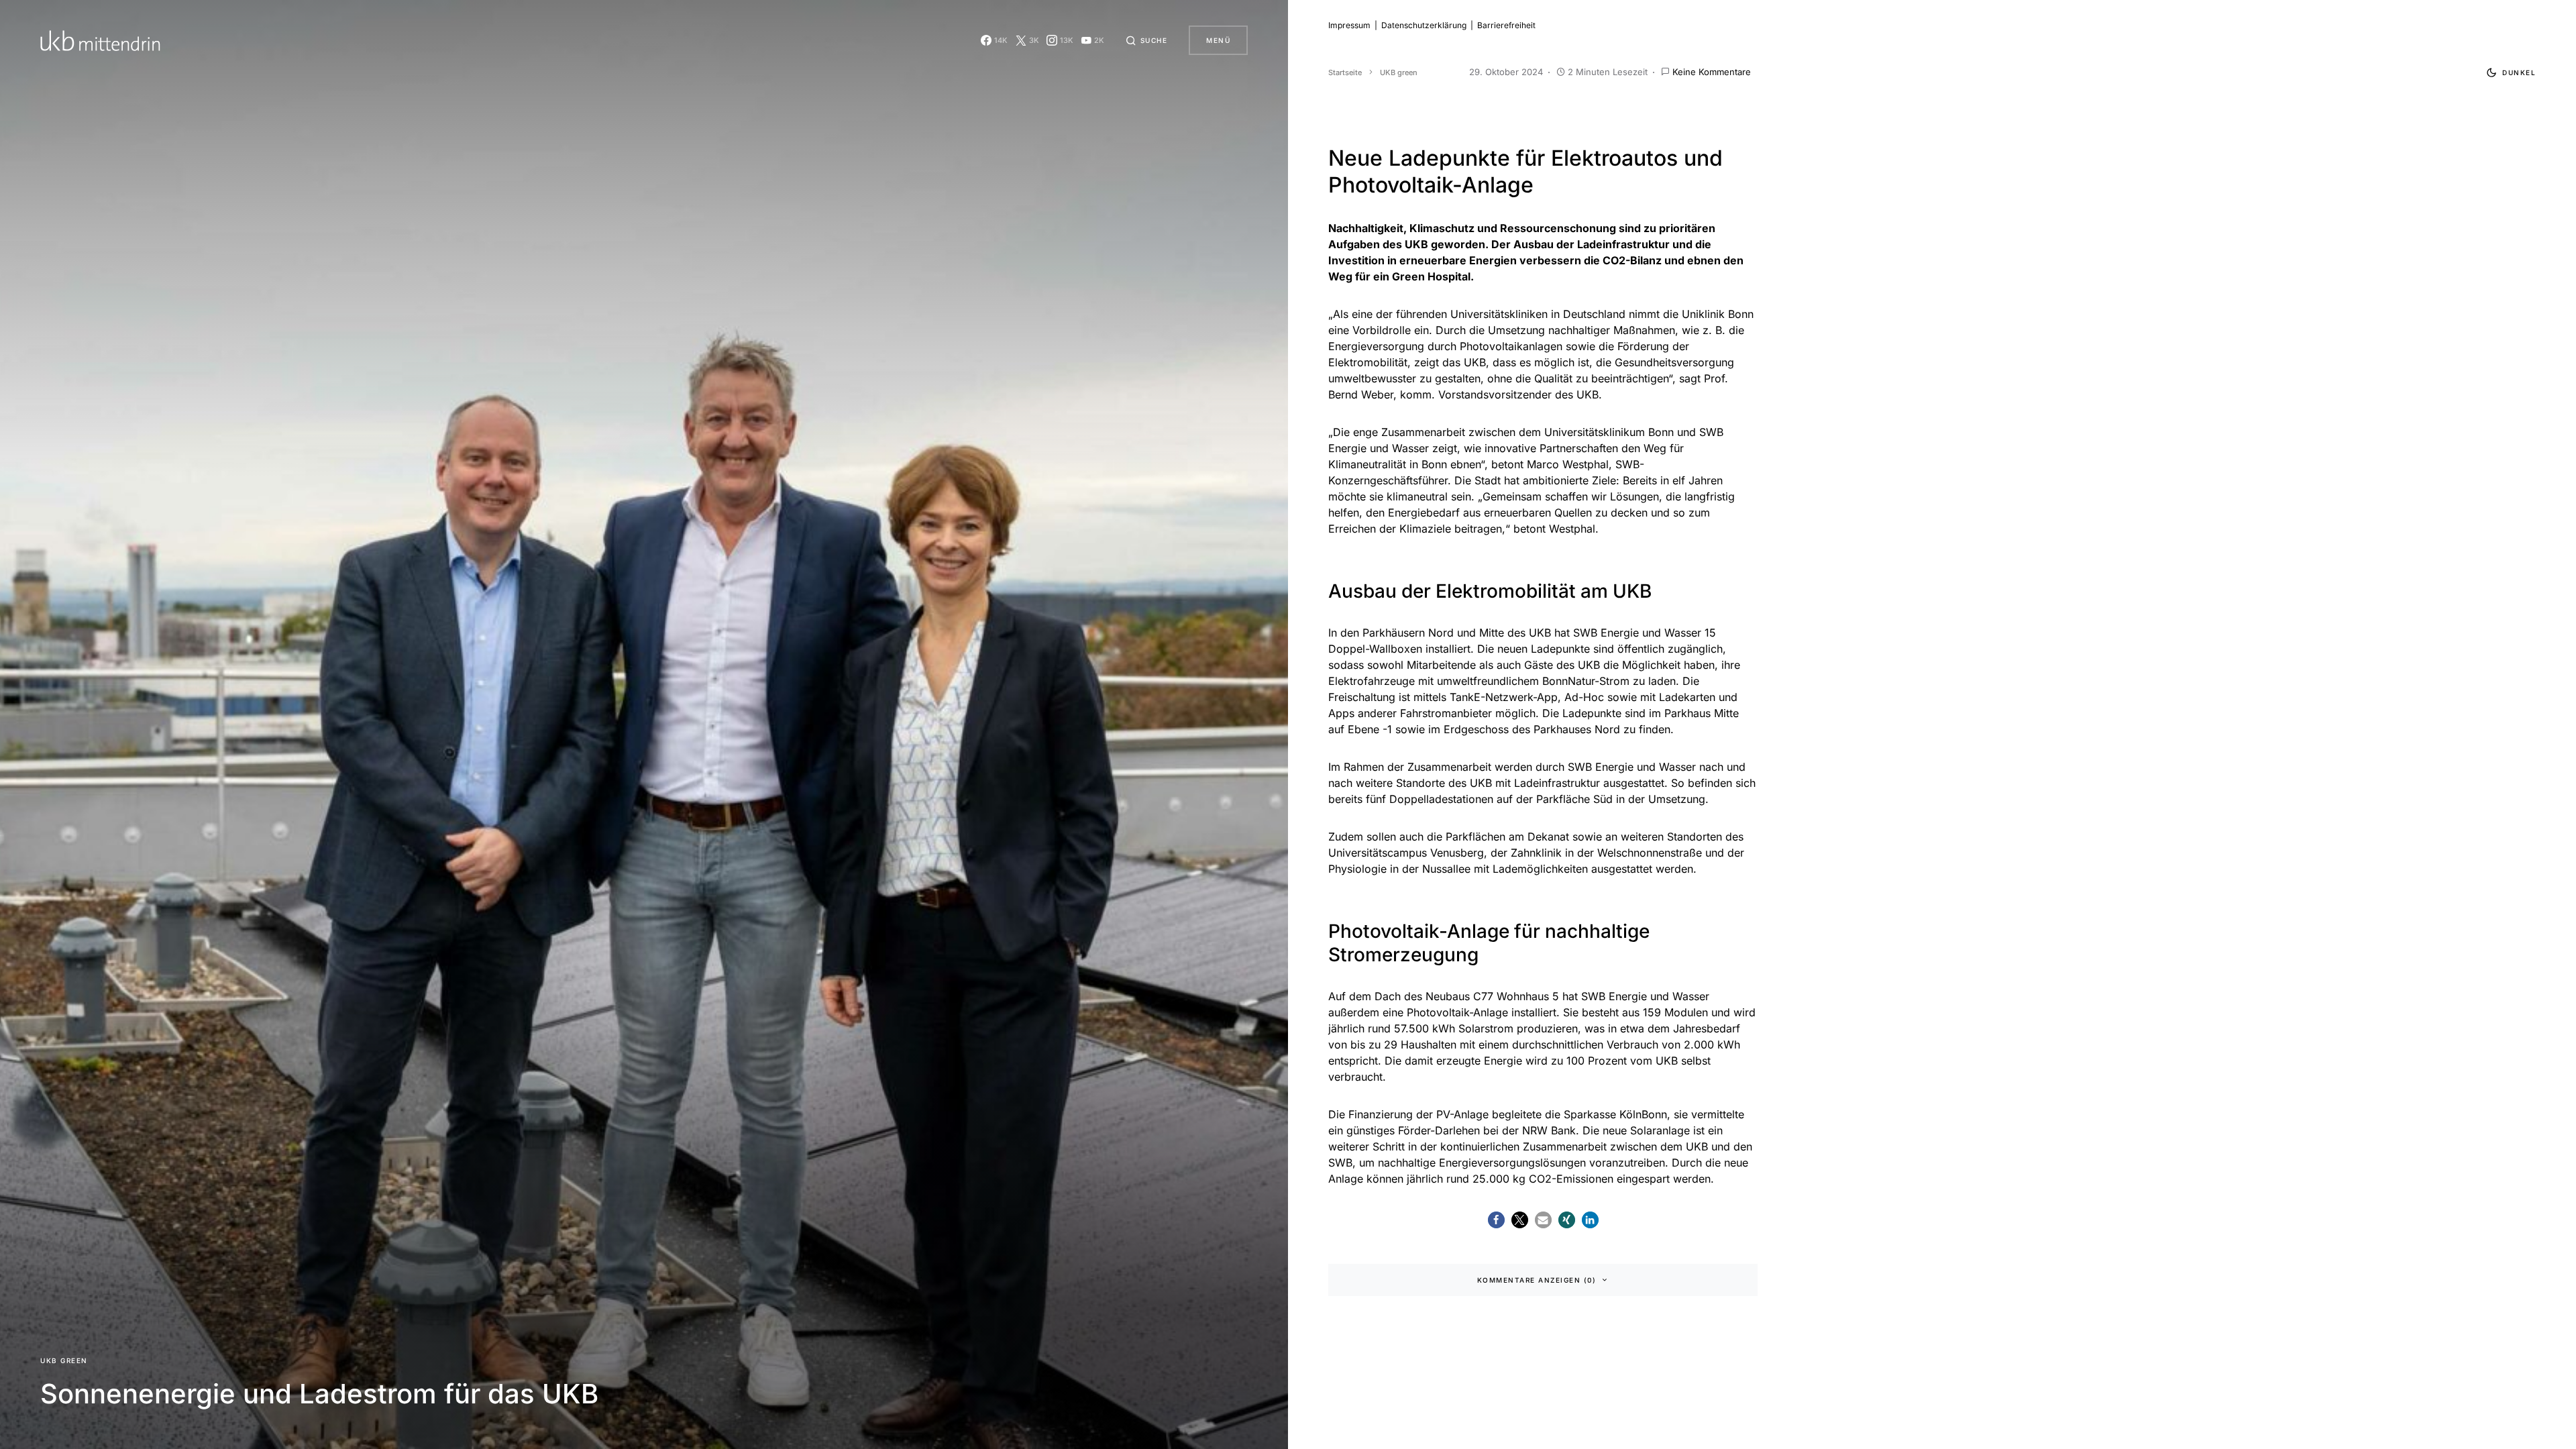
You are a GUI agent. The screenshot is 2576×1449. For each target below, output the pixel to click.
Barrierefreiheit (1506, 25)
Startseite (1345, 72)
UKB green (64, 1360)
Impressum (1349, 25)
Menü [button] (1218, 40)
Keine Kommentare (1712, 72)
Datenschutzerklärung (1424, 25)
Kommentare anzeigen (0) (1537, 1280)
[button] (1146, 40)
